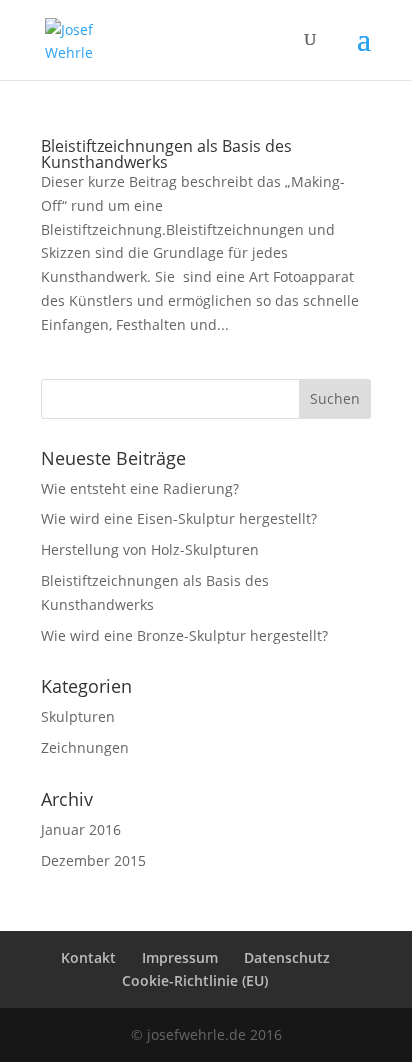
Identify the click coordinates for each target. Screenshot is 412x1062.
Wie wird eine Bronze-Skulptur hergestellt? (184, 635)
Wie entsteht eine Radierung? (140, 488)
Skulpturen (78, 716)
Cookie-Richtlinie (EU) (195, 980)
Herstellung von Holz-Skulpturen (150, 549)
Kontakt (88, 957)
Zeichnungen (85, 747)
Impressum (180, 957)
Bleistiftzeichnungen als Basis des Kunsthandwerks (166, 154)
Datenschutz (287, 957)
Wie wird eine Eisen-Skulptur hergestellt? (179, 518)
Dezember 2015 (93, 860)
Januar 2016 (81, 829)
